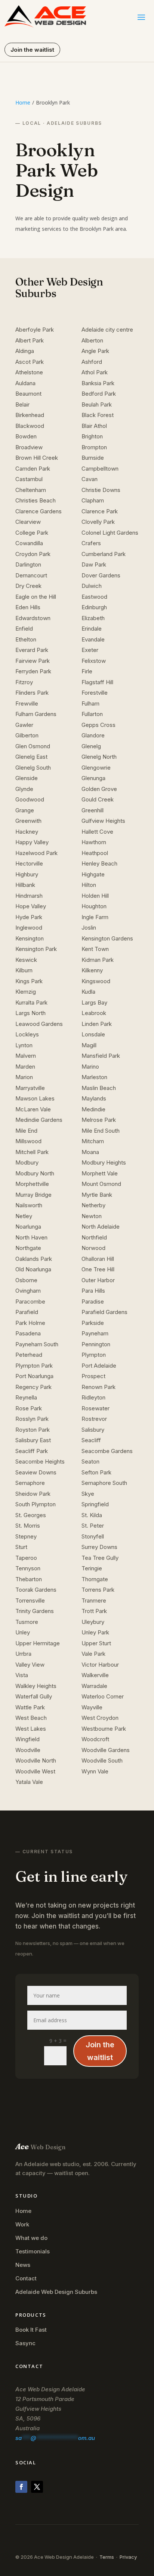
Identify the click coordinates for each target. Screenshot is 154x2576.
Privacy (128, 2557)
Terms (107, 2557)
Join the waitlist (32, 50)
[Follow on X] (37, 2487)
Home (23, 102)
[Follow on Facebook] (21, 2487)
